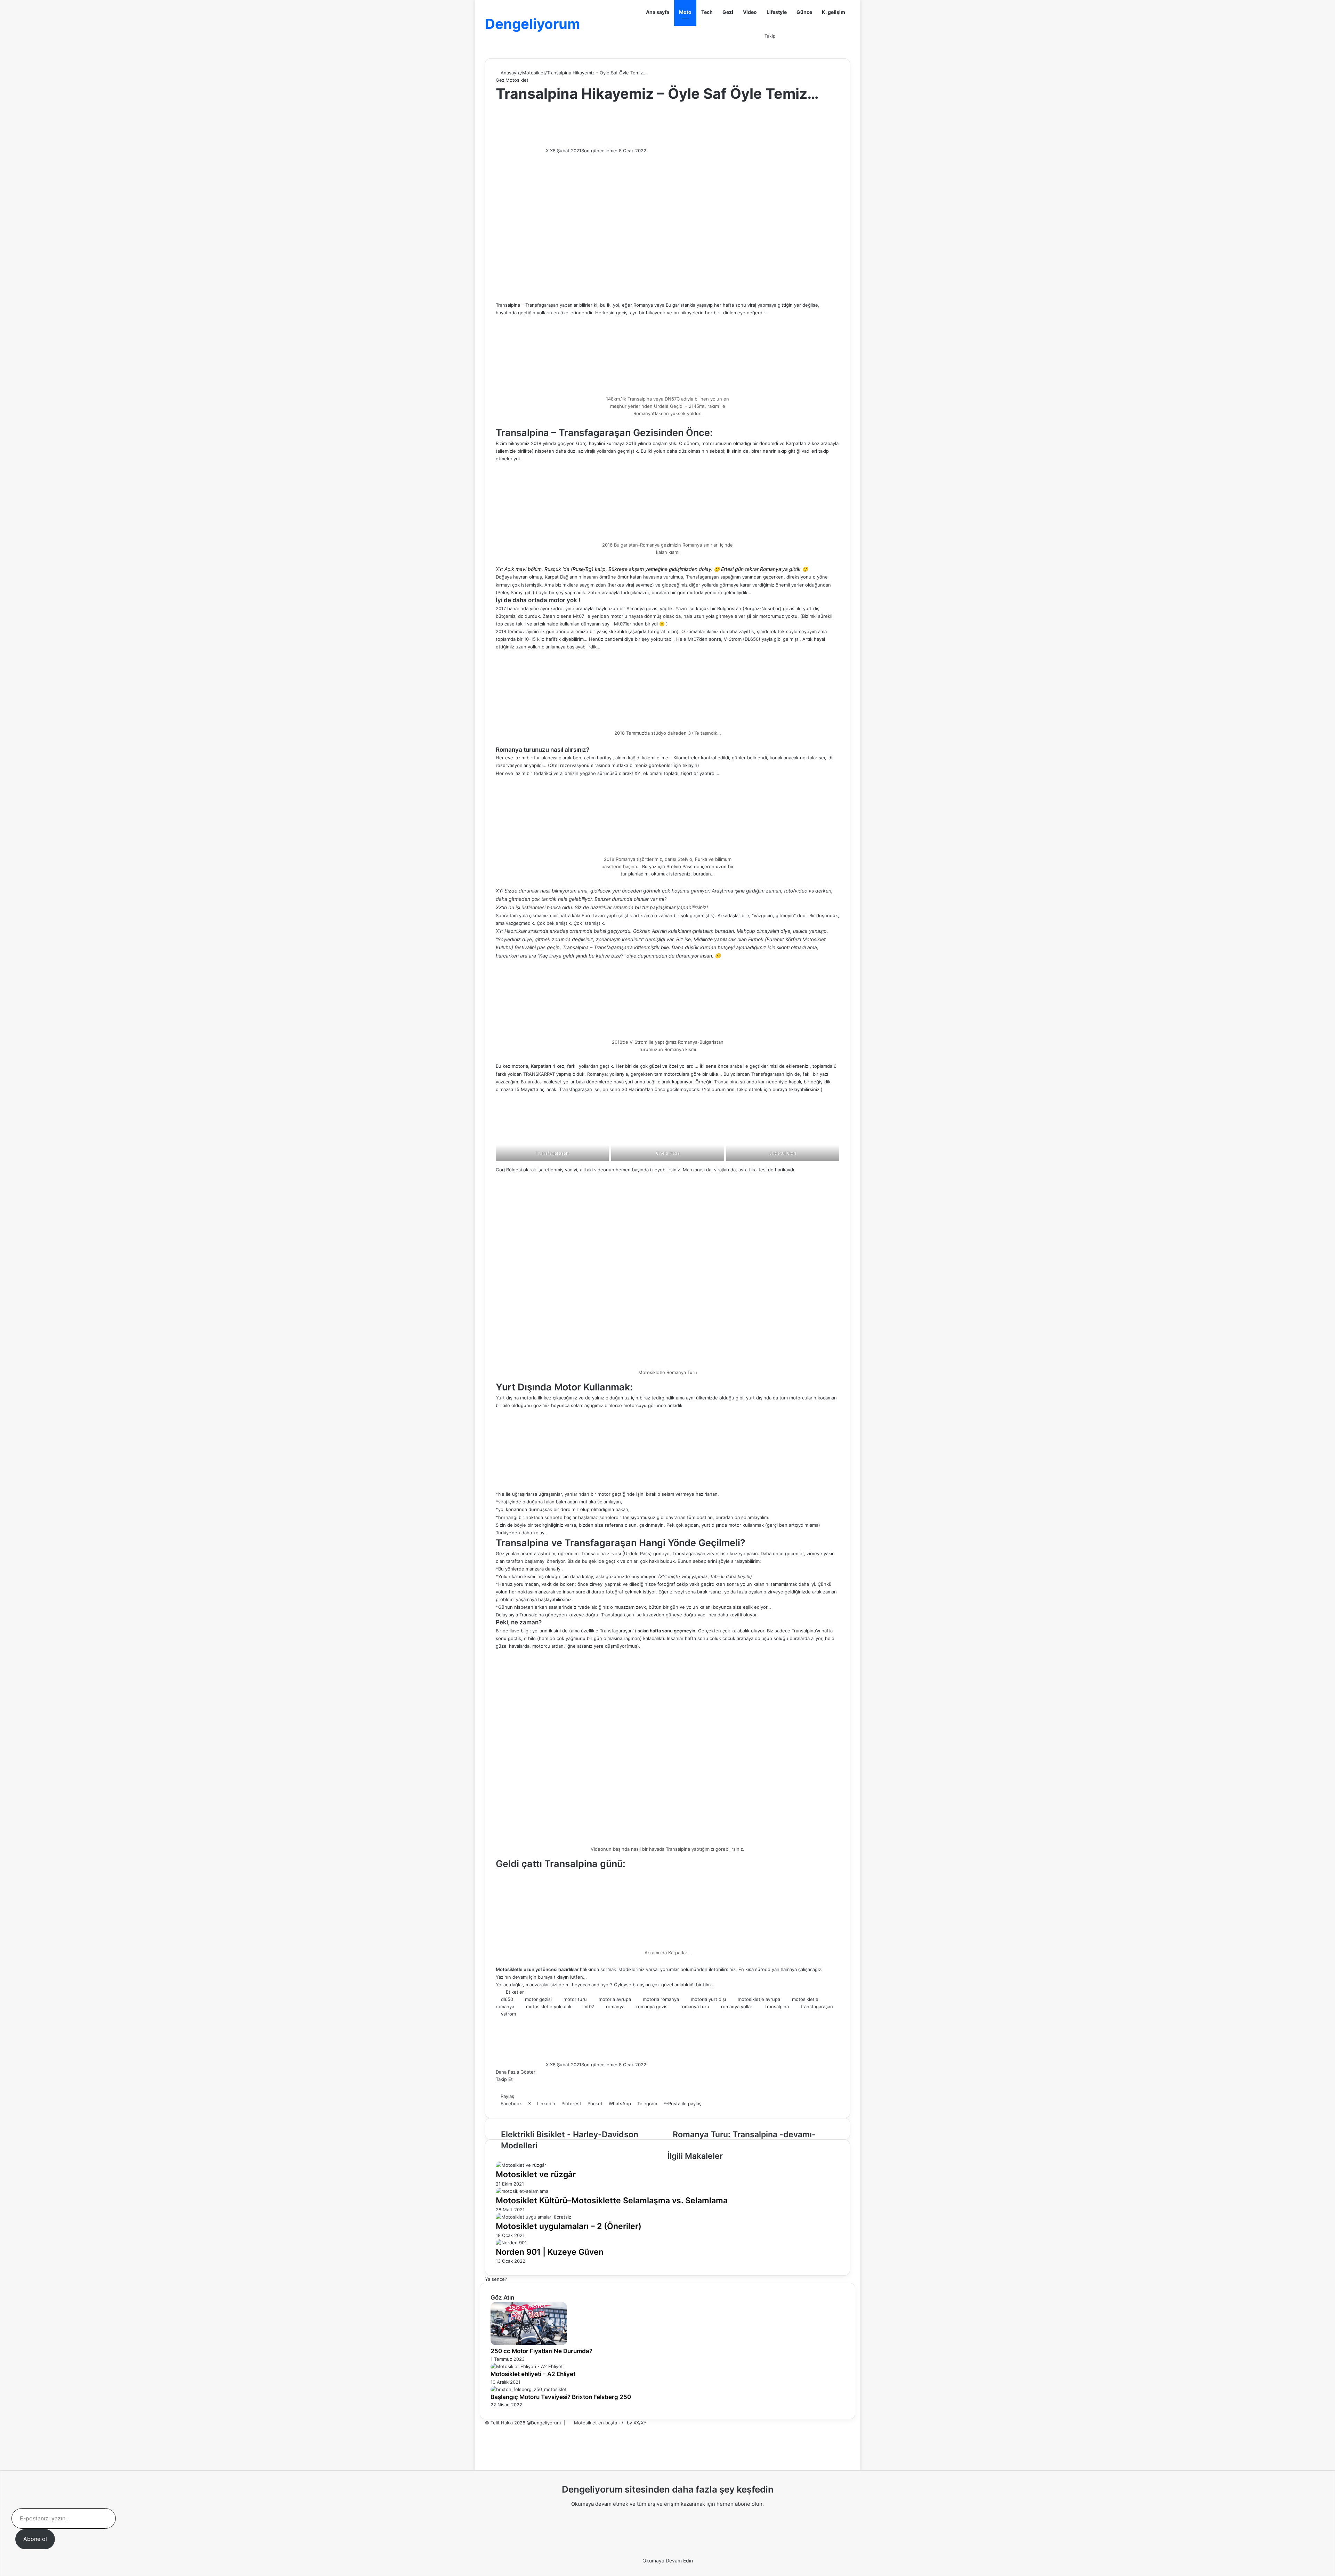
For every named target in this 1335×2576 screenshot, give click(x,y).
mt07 (589, 2006)
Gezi (728, 12)
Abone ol (35, 2539)
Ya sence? (496, 2279)
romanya (615, 2006)
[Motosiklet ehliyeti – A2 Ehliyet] (527, 2366)
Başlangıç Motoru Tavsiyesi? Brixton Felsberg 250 (561, 2397)
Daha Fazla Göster (516, 2072)
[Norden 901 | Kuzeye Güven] (511, 2243)
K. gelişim (834, 12)
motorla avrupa (615, 1999)
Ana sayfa (658, 12)
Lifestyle (777, 12)
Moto (685, 12)
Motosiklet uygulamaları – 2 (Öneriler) (569, 2226)
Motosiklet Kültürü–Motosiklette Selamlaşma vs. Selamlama (612, 2200)
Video (750, 12)
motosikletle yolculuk (549, 2006)
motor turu (575, 1999)
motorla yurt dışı (708, 1999)
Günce (804, 12)
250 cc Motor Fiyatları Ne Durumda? (541, 2351)
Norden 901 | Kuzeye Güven (550, 2252)
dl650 (507, 1999)
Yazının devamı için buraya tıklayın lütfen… (541, 1977)
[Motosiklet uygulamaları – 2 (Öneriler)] (533, 2217)
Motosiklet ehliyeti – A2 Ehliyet (533, 2374)
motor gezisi (538, 1999)
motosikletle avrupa (759, 1999)
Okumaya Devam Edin (668, 2561)
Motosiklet (534, 73)
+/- (622, 2423)
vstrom (508, 2014)
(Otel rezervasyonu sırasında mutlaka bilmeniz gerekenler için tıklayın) (624, 765)
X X (549, 151)
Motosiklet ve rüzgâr (536, 2174)
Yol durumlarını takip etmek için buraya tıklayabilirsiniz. (762, 1089)
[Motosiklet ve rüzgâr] (521, 2165)
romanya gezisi (652, 2006)
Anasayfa (510, 73)
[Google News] (517, 2089)
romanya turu (695, 2006)
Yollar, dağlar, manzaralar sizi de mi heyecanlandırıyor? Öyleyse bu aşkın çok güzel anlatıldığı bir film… (605, 1985)
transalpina (777, 2006)
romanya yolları (737, 2006)
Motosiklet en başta (596, 2423)
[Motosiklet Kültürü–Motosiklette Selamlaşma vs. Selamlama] (522, 2191)
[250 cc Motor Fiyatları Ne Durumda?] (529, 2343)
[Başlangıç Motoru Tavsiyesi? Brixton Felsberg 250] (529, 2389)
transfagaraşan (817, 2006)
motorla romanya (661, 1999)
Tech (707, 12)
